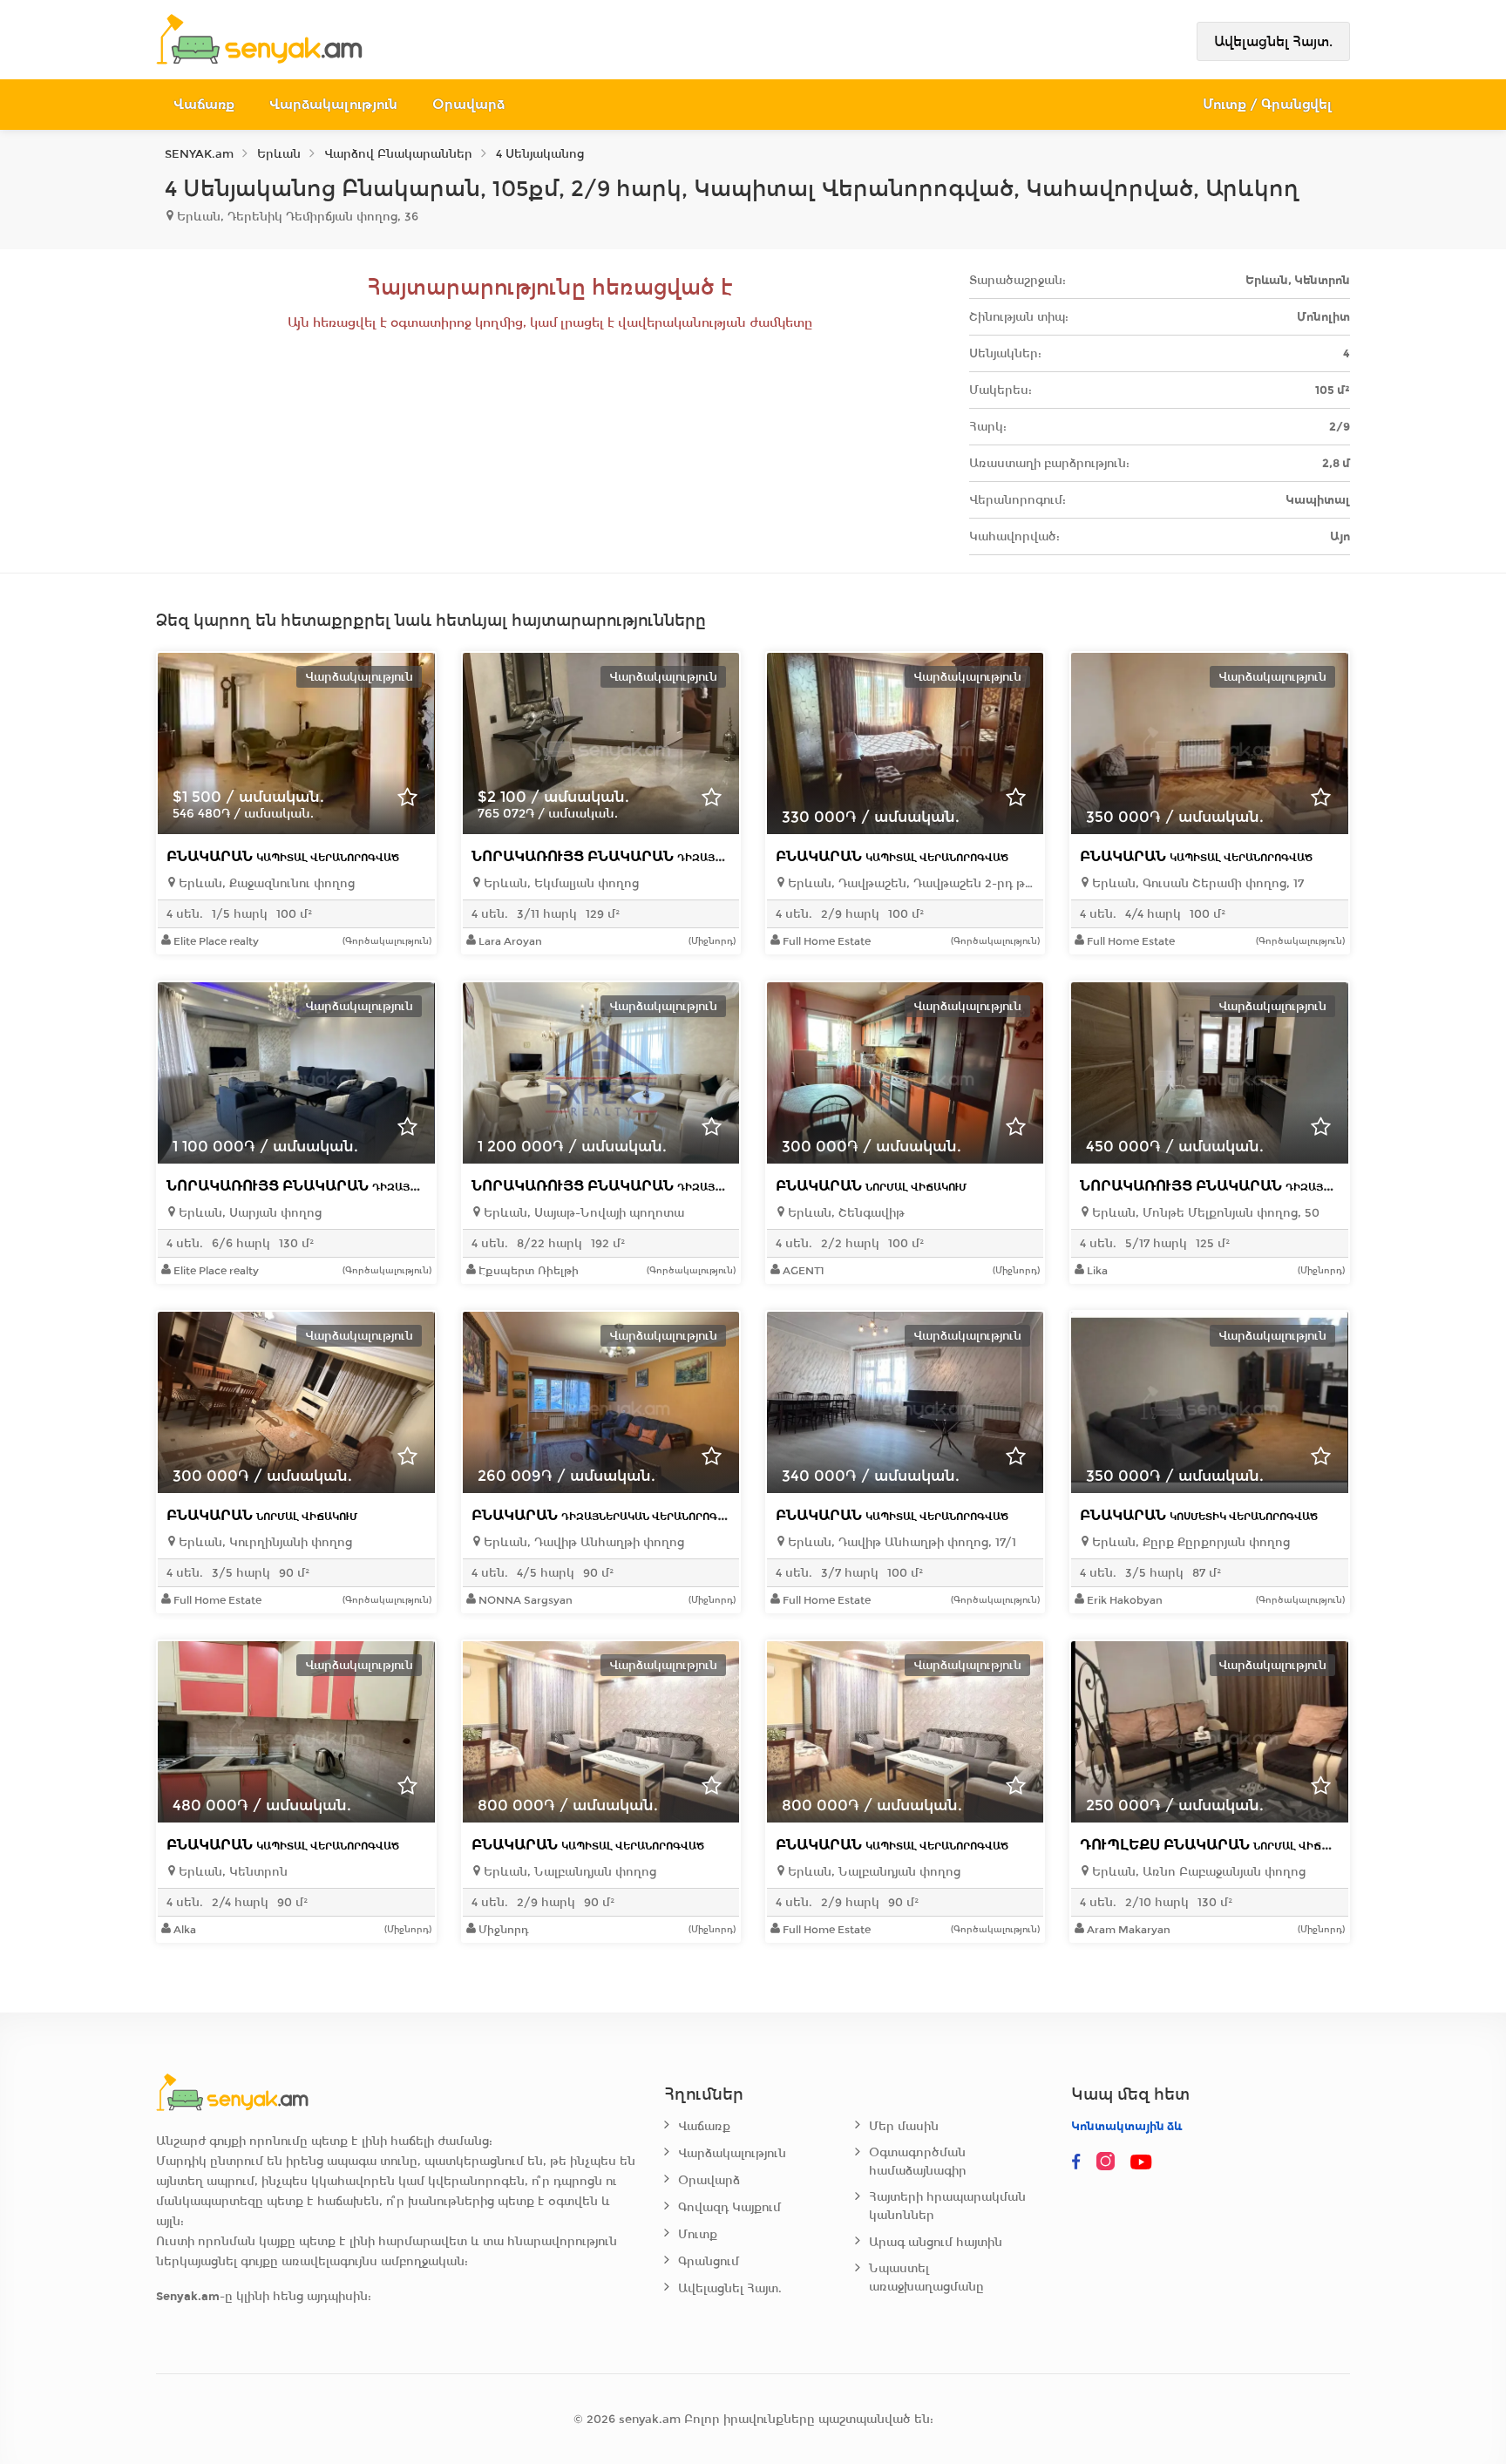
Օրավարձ (468, 104)
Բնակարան (283, 856)
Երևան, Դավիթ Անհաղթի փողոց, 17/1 (900, 1542)
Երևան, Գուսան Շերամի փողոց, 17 (1196, 883)
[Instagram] (1109, 2162)
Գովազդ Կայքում (729, 2207)
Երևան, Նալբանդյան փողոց (568, 1872)
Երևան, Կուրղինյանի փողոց (264, 1542)
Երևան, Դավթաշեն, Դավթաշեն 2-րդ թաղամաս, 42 (909, 883)
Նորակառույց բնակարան (664, 856)
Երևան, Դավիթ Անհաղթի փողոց (582, 1542)
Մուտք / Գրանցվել (1268, 104)
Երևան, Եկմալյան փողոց (560, 883)
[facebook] (1076, 2162)
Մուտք (698, 2234)
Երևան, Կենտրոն (231, 1872)
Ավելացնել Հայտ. (1273, 41)
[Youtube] (1143, 2162)
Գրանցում (709, 2261)
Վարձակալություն (333, 104)
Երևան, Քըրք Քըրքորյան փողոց (1189, 1542)
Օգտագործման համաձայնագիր (918, 2162)
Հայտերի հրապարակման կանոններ (947, 2206)
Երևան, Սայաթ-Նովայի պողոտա (582, 1213)
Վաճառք (204, 104)
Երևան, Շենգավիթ (845, 1213)
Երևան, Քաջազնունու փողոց (265, 883)
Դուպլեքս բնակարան (1217, 1845)
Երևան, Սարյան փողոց (248, 1213)
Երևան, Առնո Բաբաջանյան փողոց (1197, 1872)
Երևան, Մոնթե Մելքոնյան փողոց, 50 (1204, 1213)
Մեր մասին (904, 2126)
